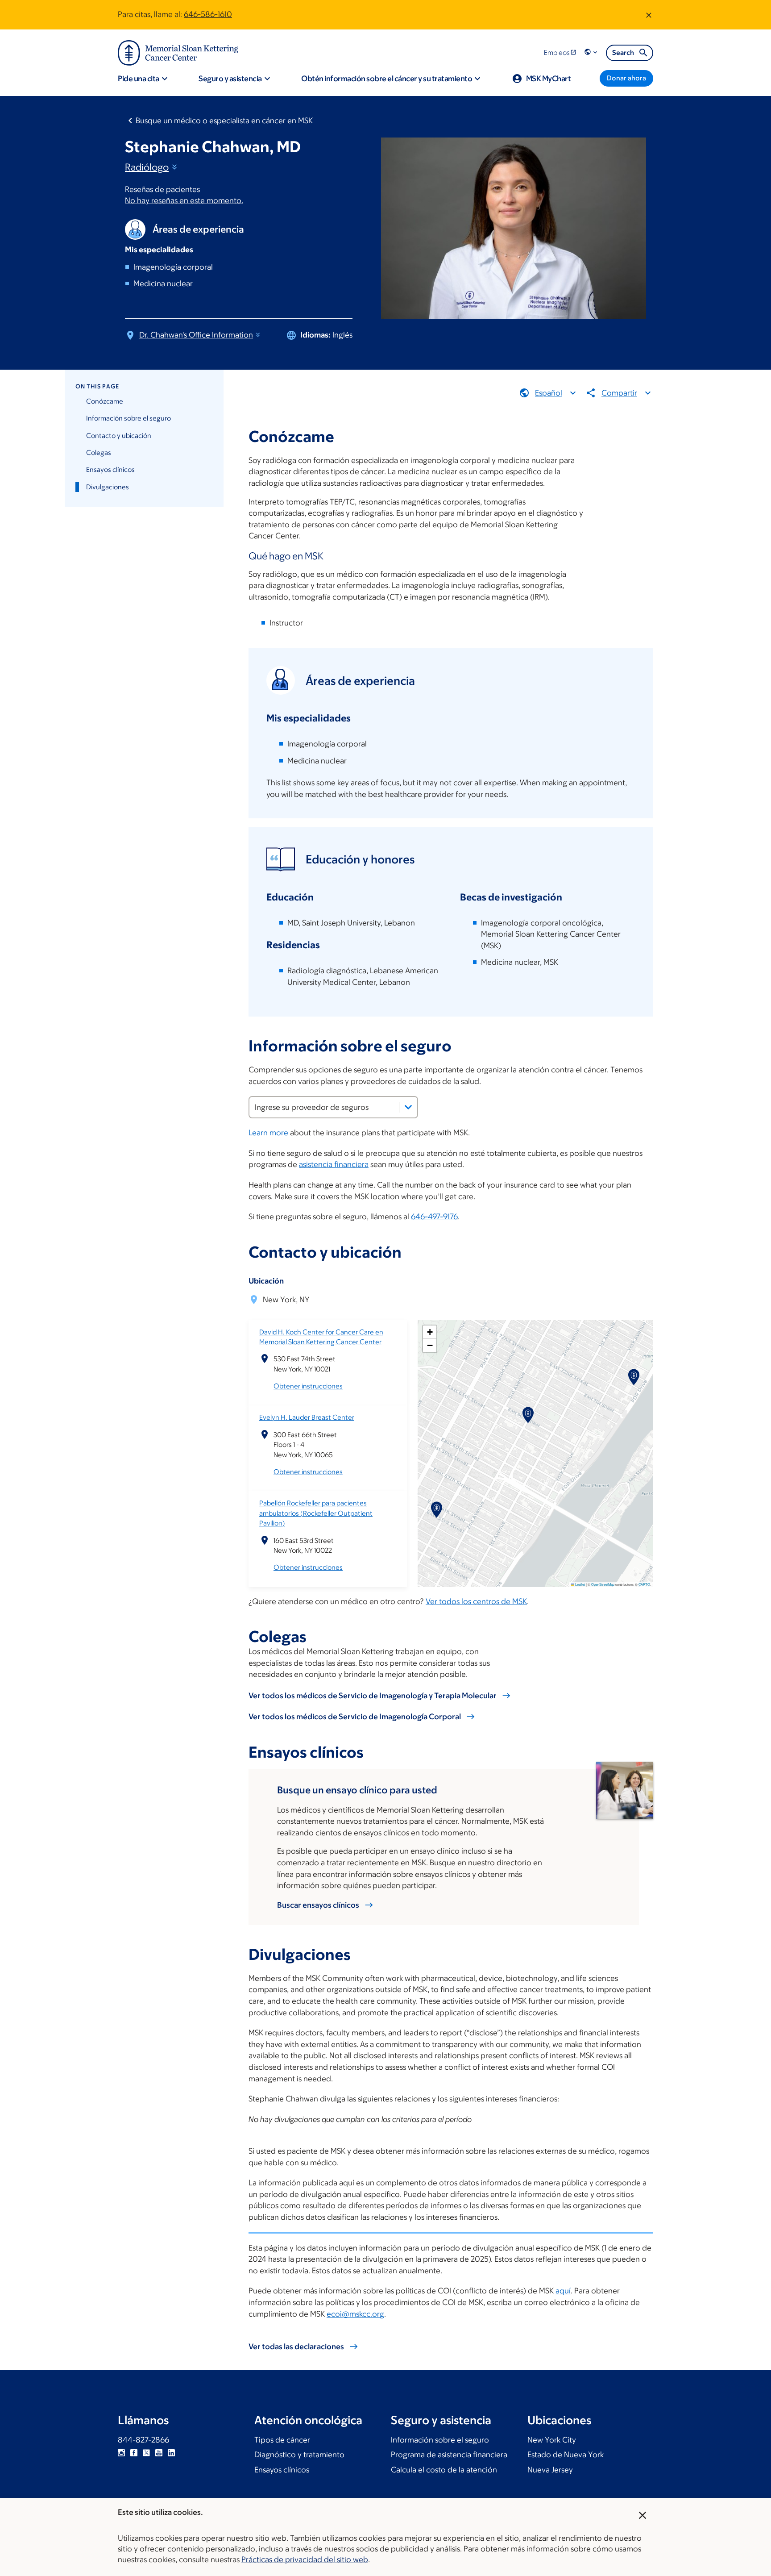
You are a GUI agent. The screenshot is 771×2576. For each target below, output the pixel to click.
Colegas (99, 452)
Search (623, 52)
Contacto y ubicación (119, 436)
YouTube (159, 2453)
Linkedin (171, 2453)
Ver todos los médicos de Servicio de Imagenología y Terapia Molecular (373, 1696)
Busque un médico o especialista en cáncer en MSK (224, 121)
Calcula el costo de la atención (444, 2470)
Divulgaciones (108, 487)
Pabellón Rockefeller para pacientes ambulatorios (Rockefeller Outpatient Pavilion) (316, 1513)
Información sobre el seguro (128, 418)
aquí (563, 2291)
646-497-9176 (434, 1217)
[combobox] (333, 1107)
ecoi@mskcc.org (355, 2314)
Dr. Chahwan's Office (196, 335)
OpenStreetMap (603, 1584)
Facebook (134, 2453)
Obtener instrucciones (308, 1386)
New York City (552, 2440)
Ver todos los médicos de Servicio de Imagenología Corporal (355, 1717)
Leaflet (580, 1584)
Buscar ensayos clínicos (318, 1905)
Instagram (121, 2453)
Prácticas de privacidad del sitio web (305, 2559)
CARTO (644, 1584)
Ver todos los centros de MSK (476, 1601)
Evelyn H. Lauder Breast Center (307, 1417)
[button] (592, 52)
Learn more (268, 1133)
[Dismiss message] (649, 15)
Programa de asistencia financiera (449, 2455)
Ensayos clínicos (110, 469)
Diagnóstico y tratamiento (299, 2455)
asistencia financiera (334, 1164)
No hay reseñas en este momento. (184, 200)
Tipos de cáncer (282, 2440)
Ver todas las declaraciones (296, 2347)
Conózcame (105, 401)
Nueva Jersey (550, 2470)
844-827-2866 (143, 2440)
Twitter (146, 2453)
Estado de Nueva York (566, 2455)
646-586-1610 (208, 14)
